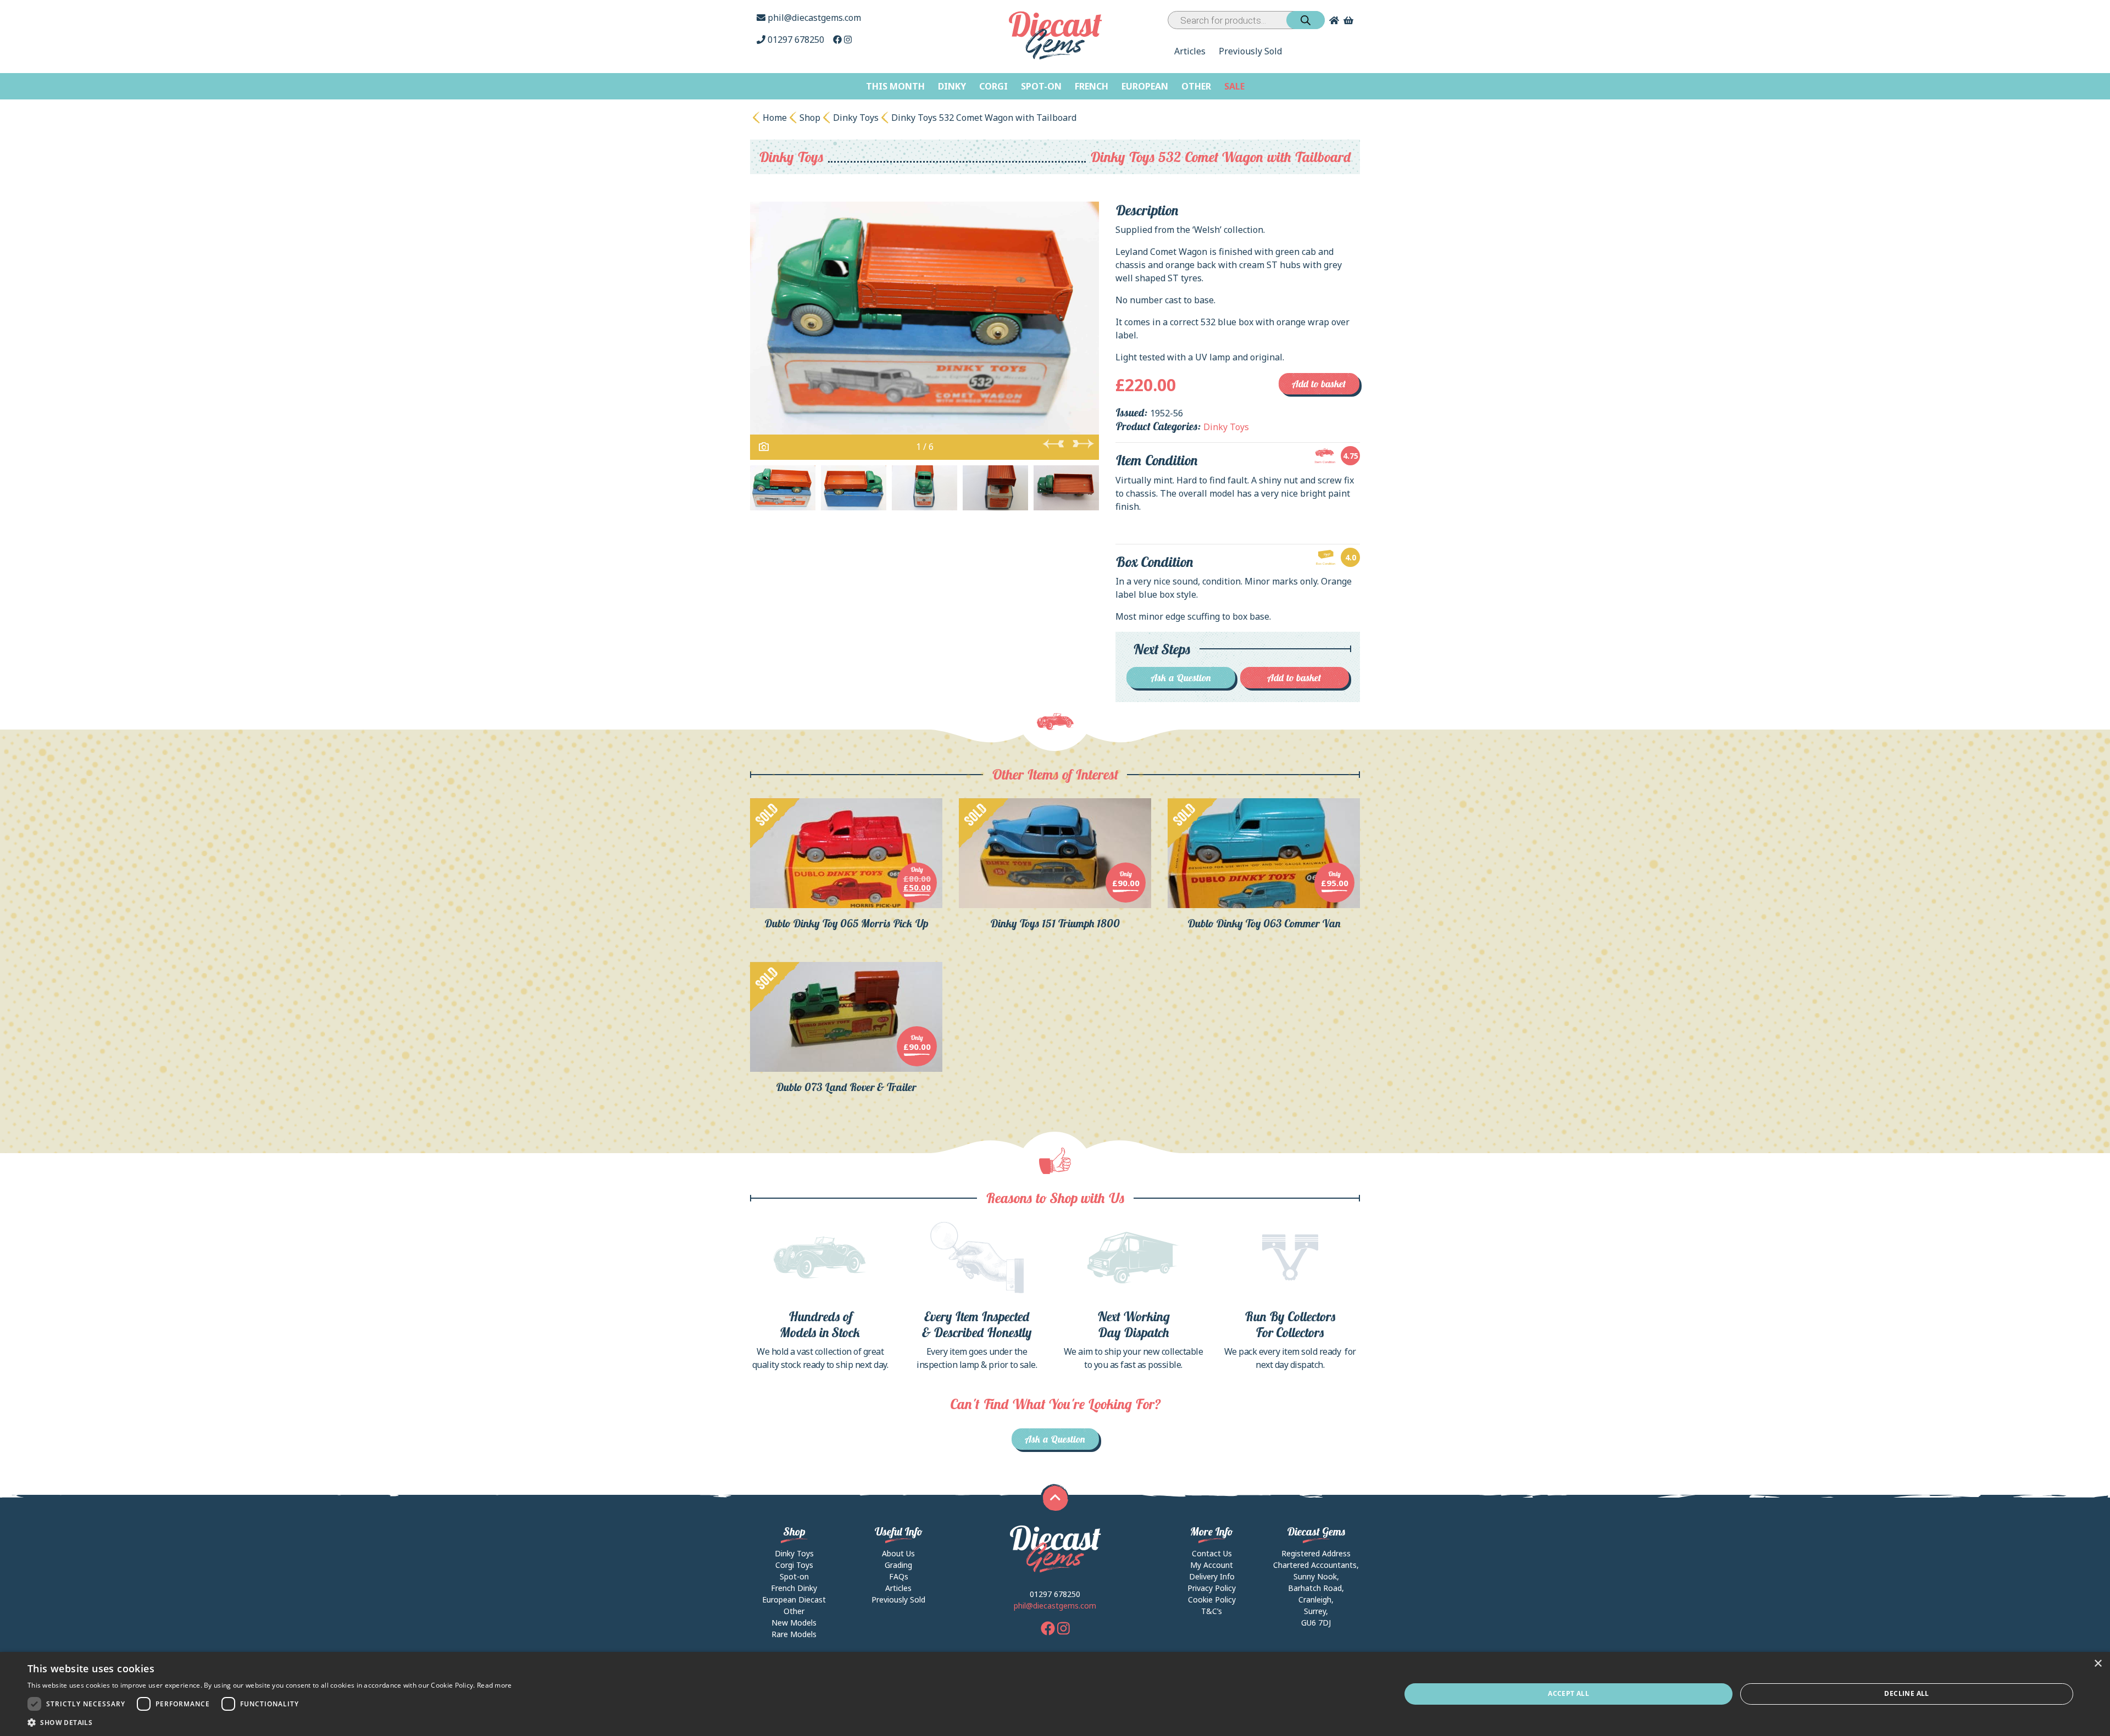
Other (1196, 86)
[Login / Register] (1332, 20)
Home (775, 118)
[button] (270, 1722)
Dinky (952, 86)
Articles (1190, 51)
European (1145, 86)
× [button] (2098, 1664)
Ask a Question (1181, 678)
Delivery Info (1212, 1576)
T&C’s (1212, 1611)
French (1092, 86)
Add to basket (1319, 384)
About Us (898, 1553)
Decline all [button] (1906, 1693)
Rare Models (794, 1634)
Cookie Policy (1212, 1599)
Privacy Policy (1212, 1588)
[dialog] (1055, 1694)
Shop (810, 118)
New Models (794, 1623)
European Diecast (794, 1599)
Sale (1234, 86)
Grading (898, 1565)
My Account (1212, 1565)
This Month (895, 86)
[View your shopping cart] (1350, 20)
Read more (495, 1685)
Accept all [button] (1568, 1693)
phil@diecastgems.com (813, 18)
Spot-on (1041, 86)
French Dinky (794, 1588)
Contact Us (1212, 1553)
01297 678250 (796, 40)
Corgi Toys (794, 1565)
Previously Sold (1250, 51)
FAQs (899, 1576)
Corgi (993, 86)
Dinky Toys (856, 118)
